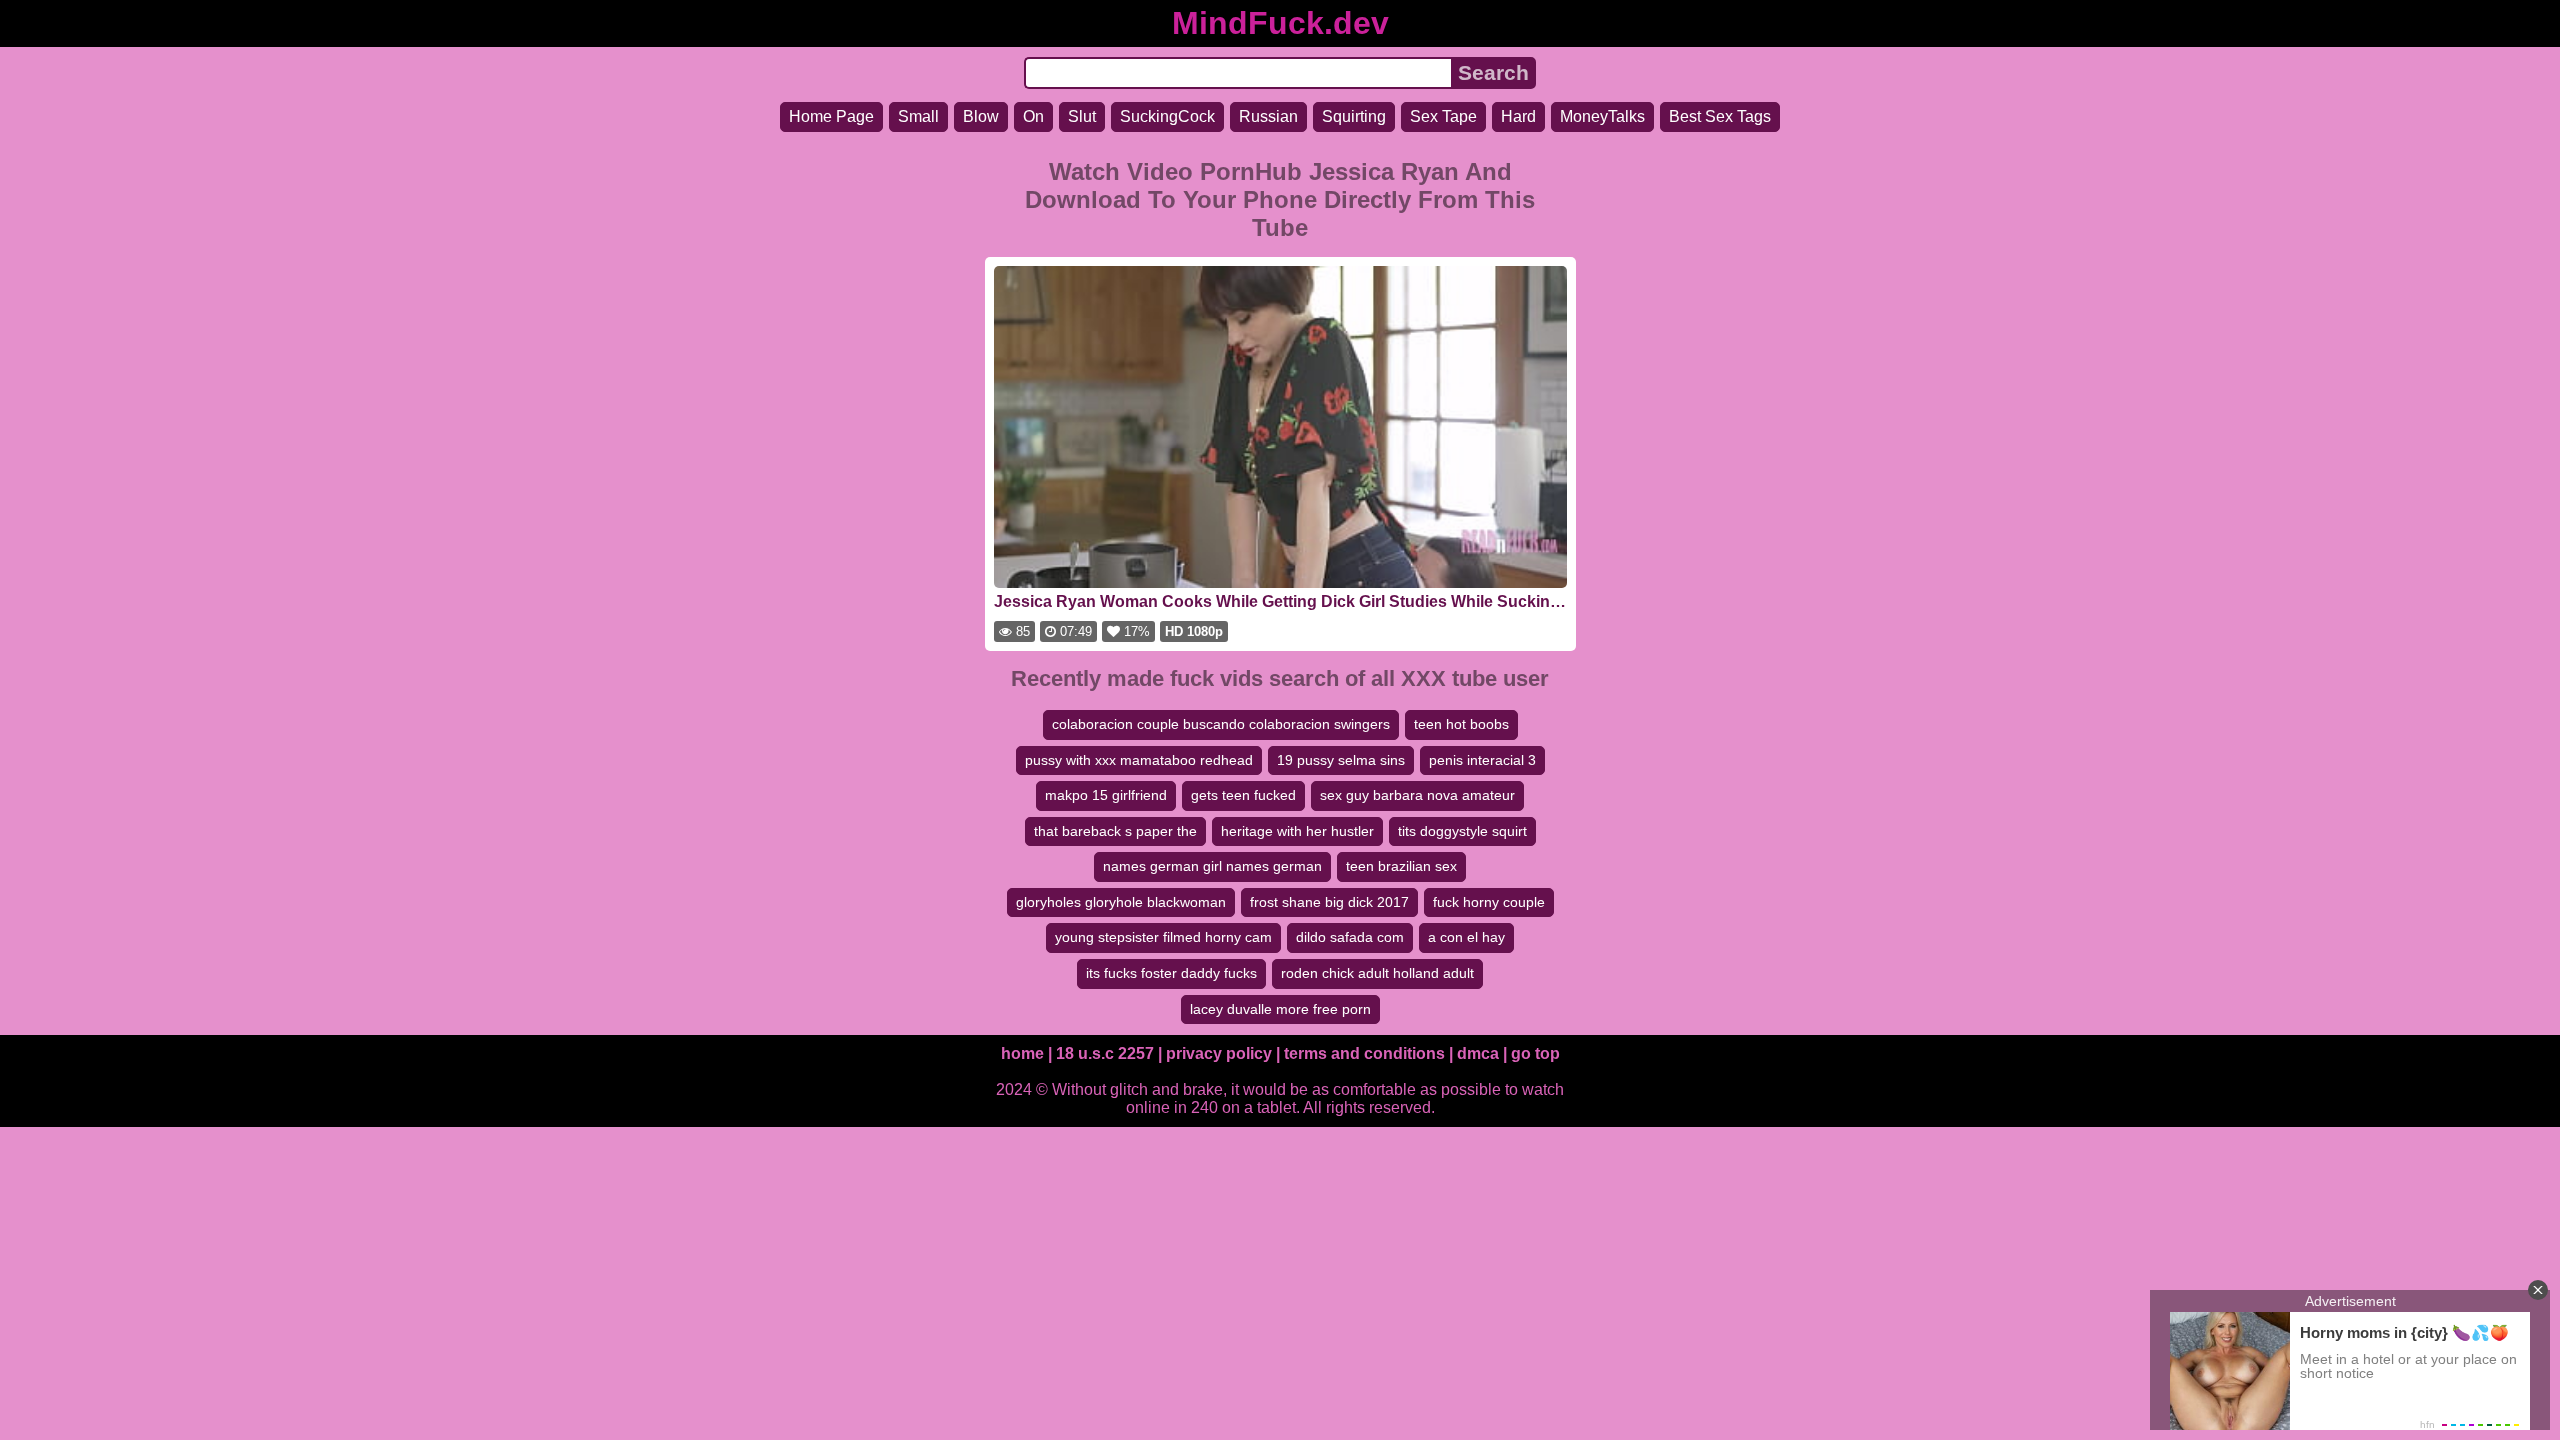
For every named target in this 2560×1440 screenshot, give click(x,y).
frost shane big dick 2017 (1329, 902)
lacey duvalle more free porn (1280, 1009)
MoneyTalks (1602, 116)
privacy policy (1219, 1053)
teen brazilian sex (1401, 866)
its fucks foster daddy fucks (1171, 973)
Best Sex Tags (1720, 116)
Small (918, 116)
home (1022, 1053)
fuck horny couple (1489, 902)
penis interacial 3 (1482, 760)
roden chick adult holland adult (1377, 973)
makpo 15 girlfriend (1106, 795)
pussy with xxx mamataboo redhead (1139, 760)
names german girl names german (1212, 866)
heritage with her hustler (1297, 831)
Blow (981, 116)
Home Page (831, 116)
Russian (1268, 116)
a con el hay (1466, 937)
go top (1535, 1053)
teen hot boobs (1461, 724)
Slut (1082, 116)
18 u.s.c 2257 (1105, 1053)
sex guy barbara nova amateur (1417, 795)
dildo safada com (1350, 937)
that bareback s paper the (1115, 831)
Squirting (1354, 116)
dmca (1478, 1053)
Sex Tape (1443, 116)
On (1033, 116)
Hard (1518, 116)
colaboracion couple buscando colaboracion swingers (1221, 724)
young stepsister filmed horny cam (1163, 937)
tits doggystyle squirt (1462, 831)
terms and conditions (1364, 1053)
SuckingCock (1167, 116)
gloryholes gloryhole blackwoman (1121, 902)
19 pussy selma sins (1341, 760)
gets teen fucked (1243, 795)
